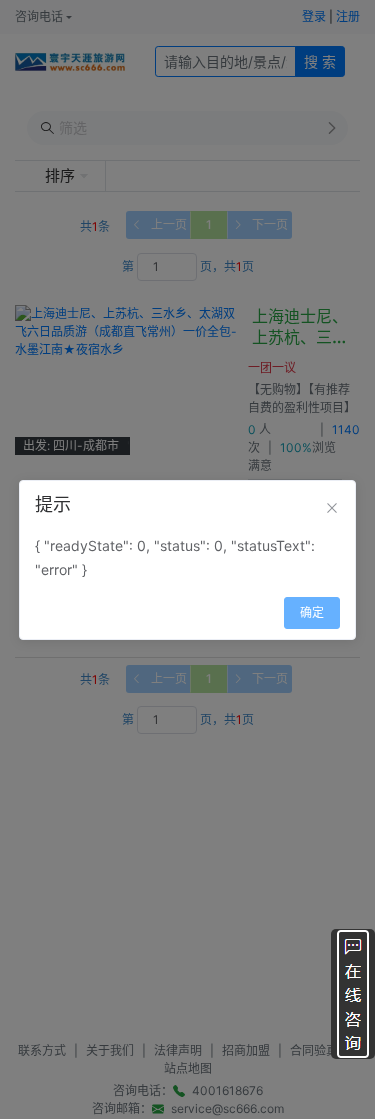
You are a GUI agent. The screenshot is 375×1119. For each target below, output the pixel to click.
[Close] (332, 508)
